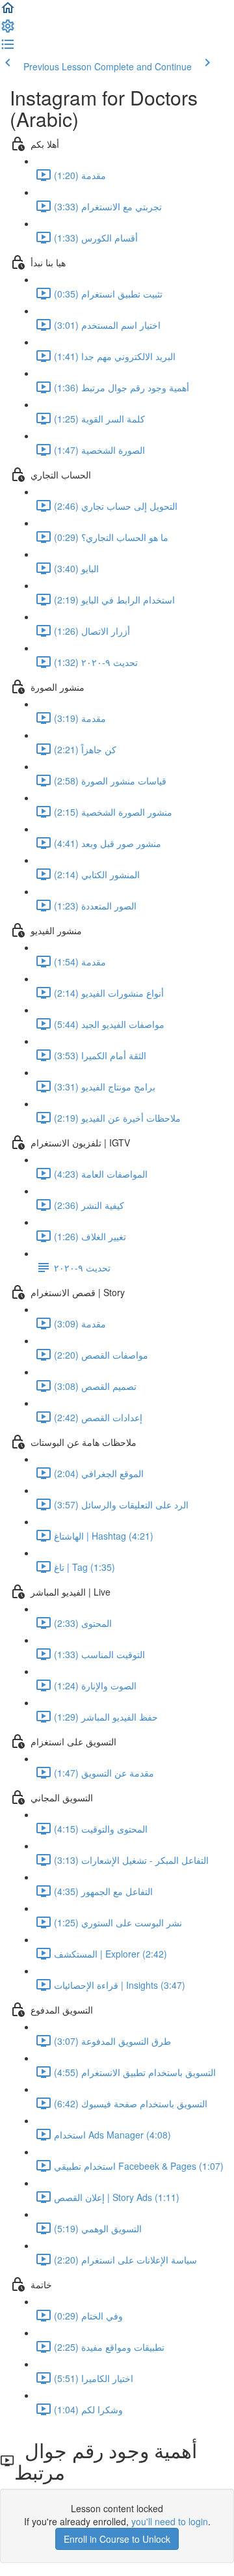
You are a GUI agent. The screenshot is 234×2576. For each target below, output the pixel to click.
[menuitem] (8, 30)
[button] (8, 12)
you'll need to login (170, 2521)
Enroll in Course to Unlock (117, 2539)
